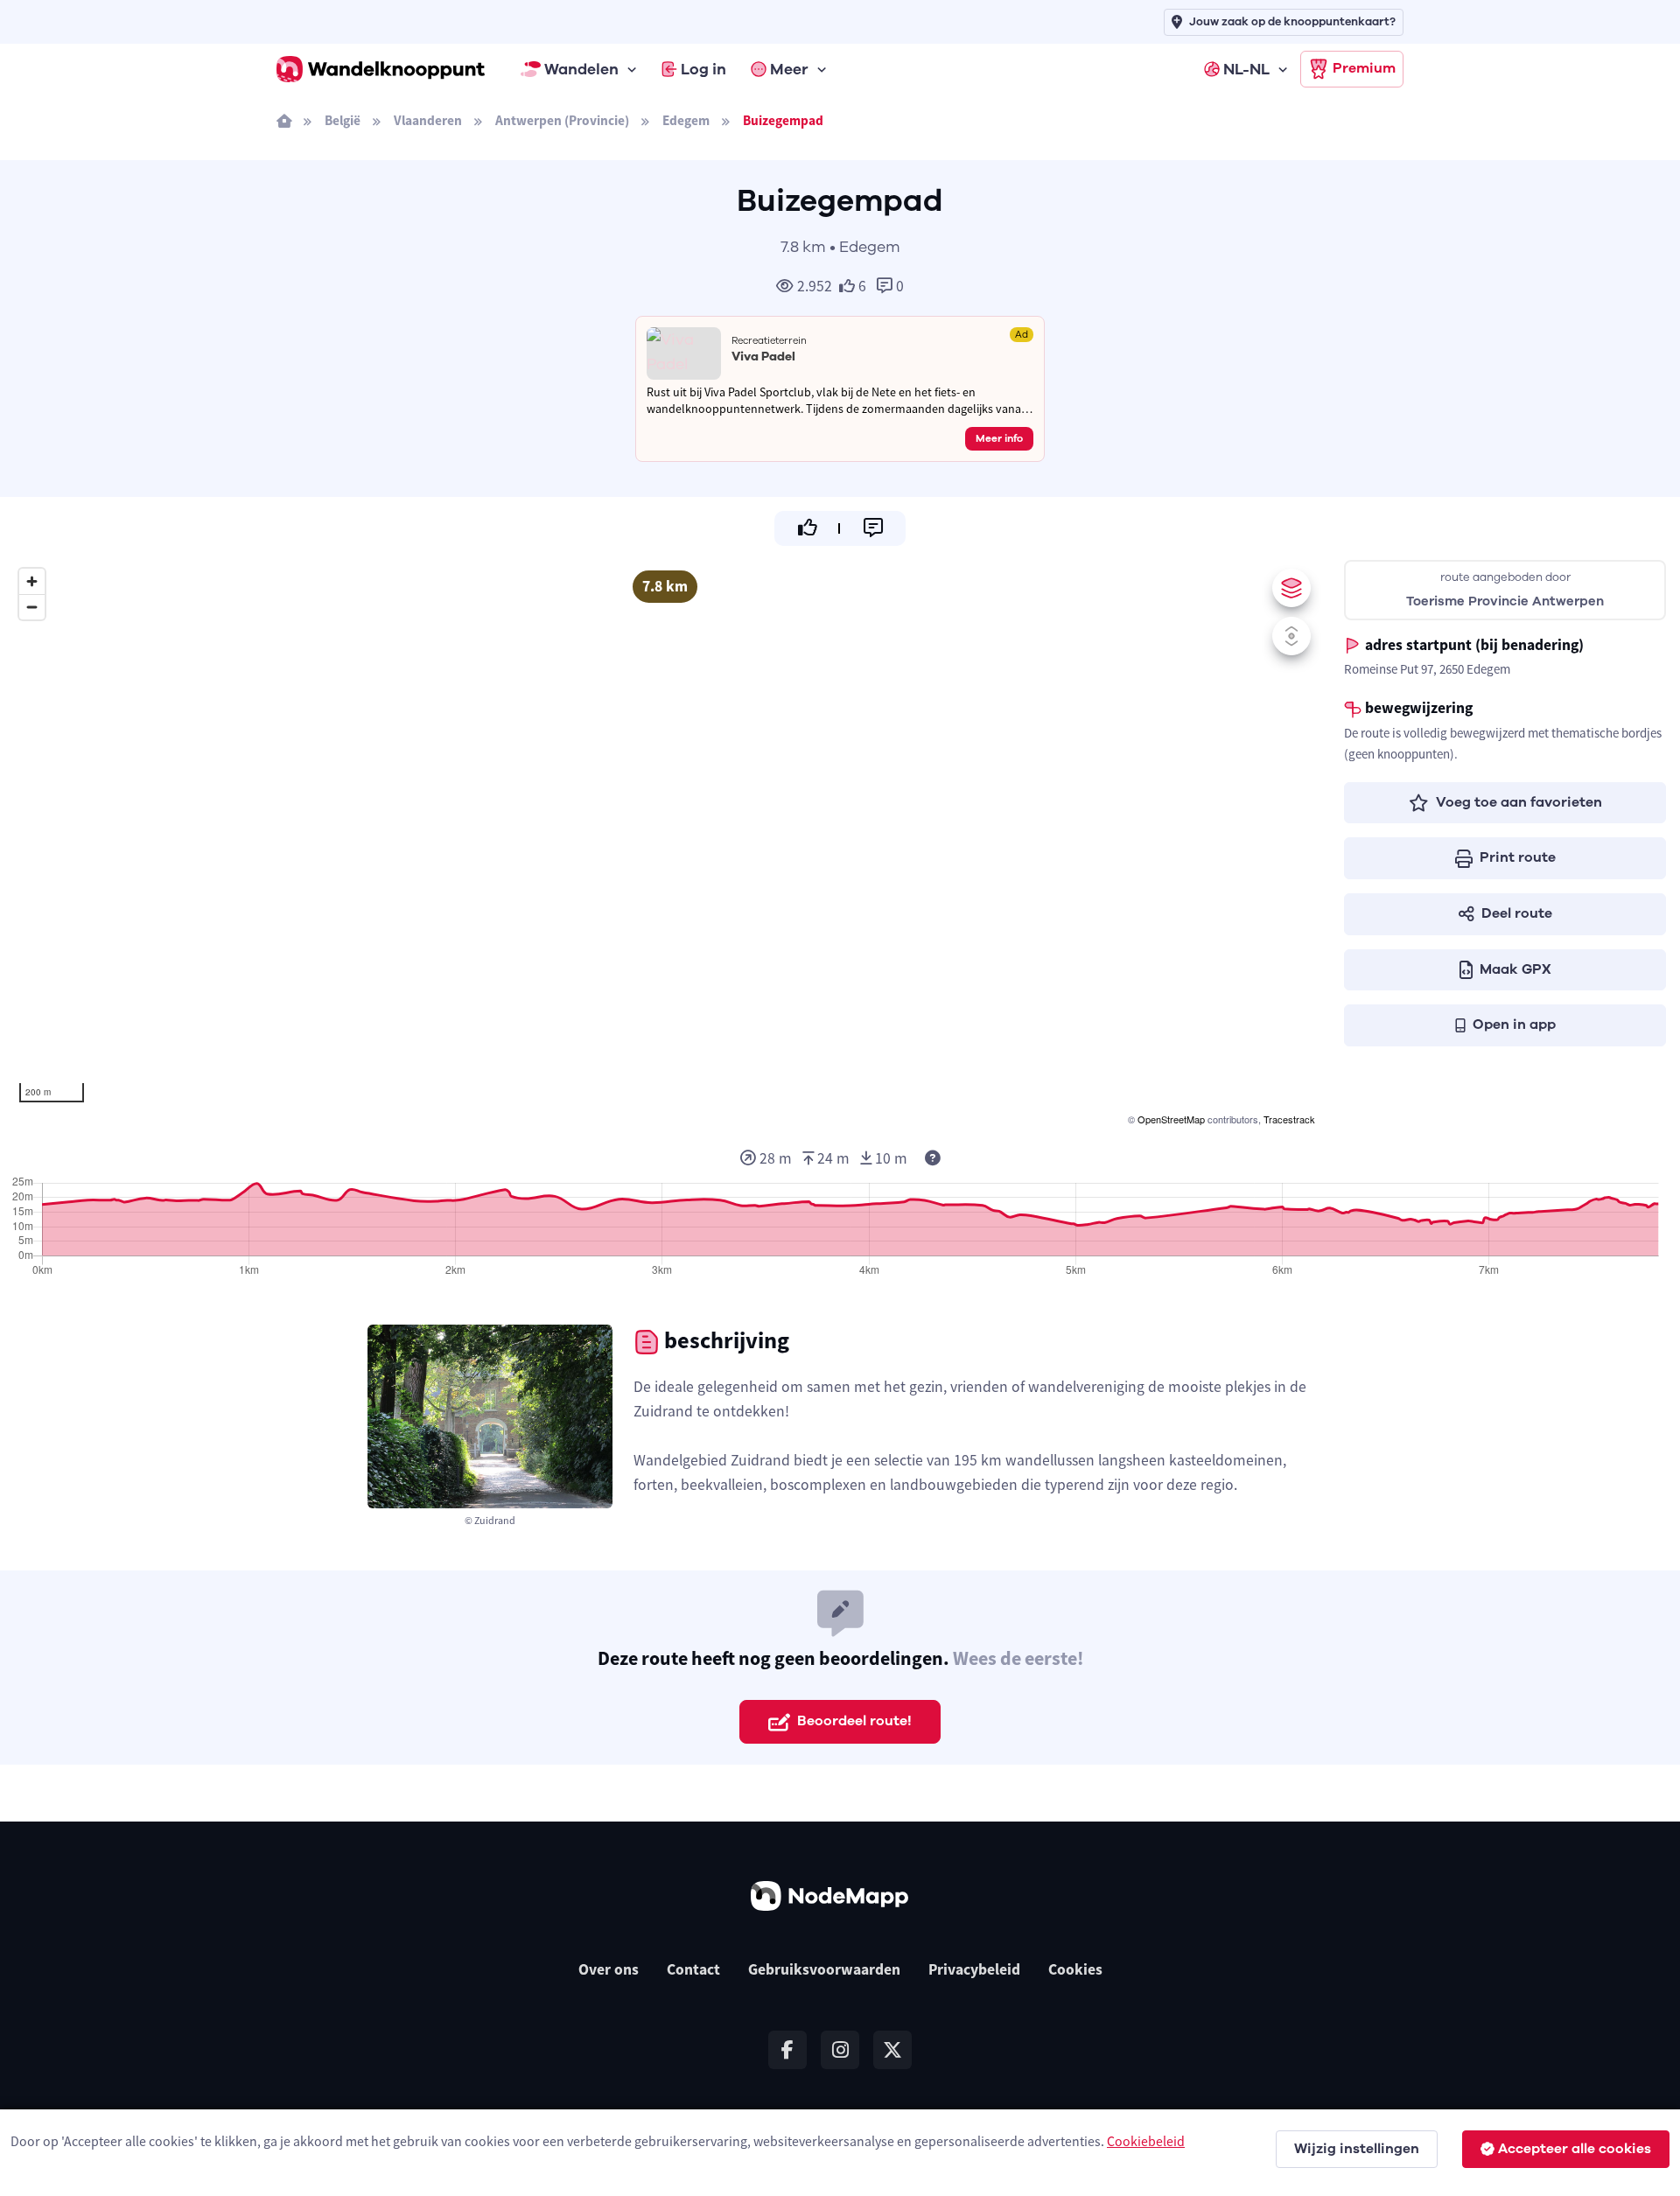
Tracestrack (1289, 1119)
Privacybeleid (974, 1969)
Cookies (1075, 1969)
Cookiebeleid (1146, 2141)
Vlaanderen (428, 120)
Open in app (1514, 1025)
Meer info (999, 438)
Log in (703, 69)
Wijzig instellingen (1357, 2149)
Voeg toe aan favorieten (1519, 802)
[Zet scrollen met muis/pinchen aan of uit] (1291, 636)
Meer (789, 69)
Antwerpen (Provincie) (562, 120)
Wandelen (581, 69)
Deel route (1517, 913)
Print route (1518, 857)
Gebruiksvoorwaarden (824, 1969)
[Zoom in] (32, 581)
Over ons (609, 1969)
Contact (693, 1969)
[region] (665, 844)
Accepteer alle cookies (1575, 2149)
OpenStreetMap (1171, 1119)
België (343, 120)
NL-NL (1246, 69)
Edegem (686, 120)
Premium (1364, 68)
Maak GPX (1515, 969)
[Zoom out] (32, 607)
